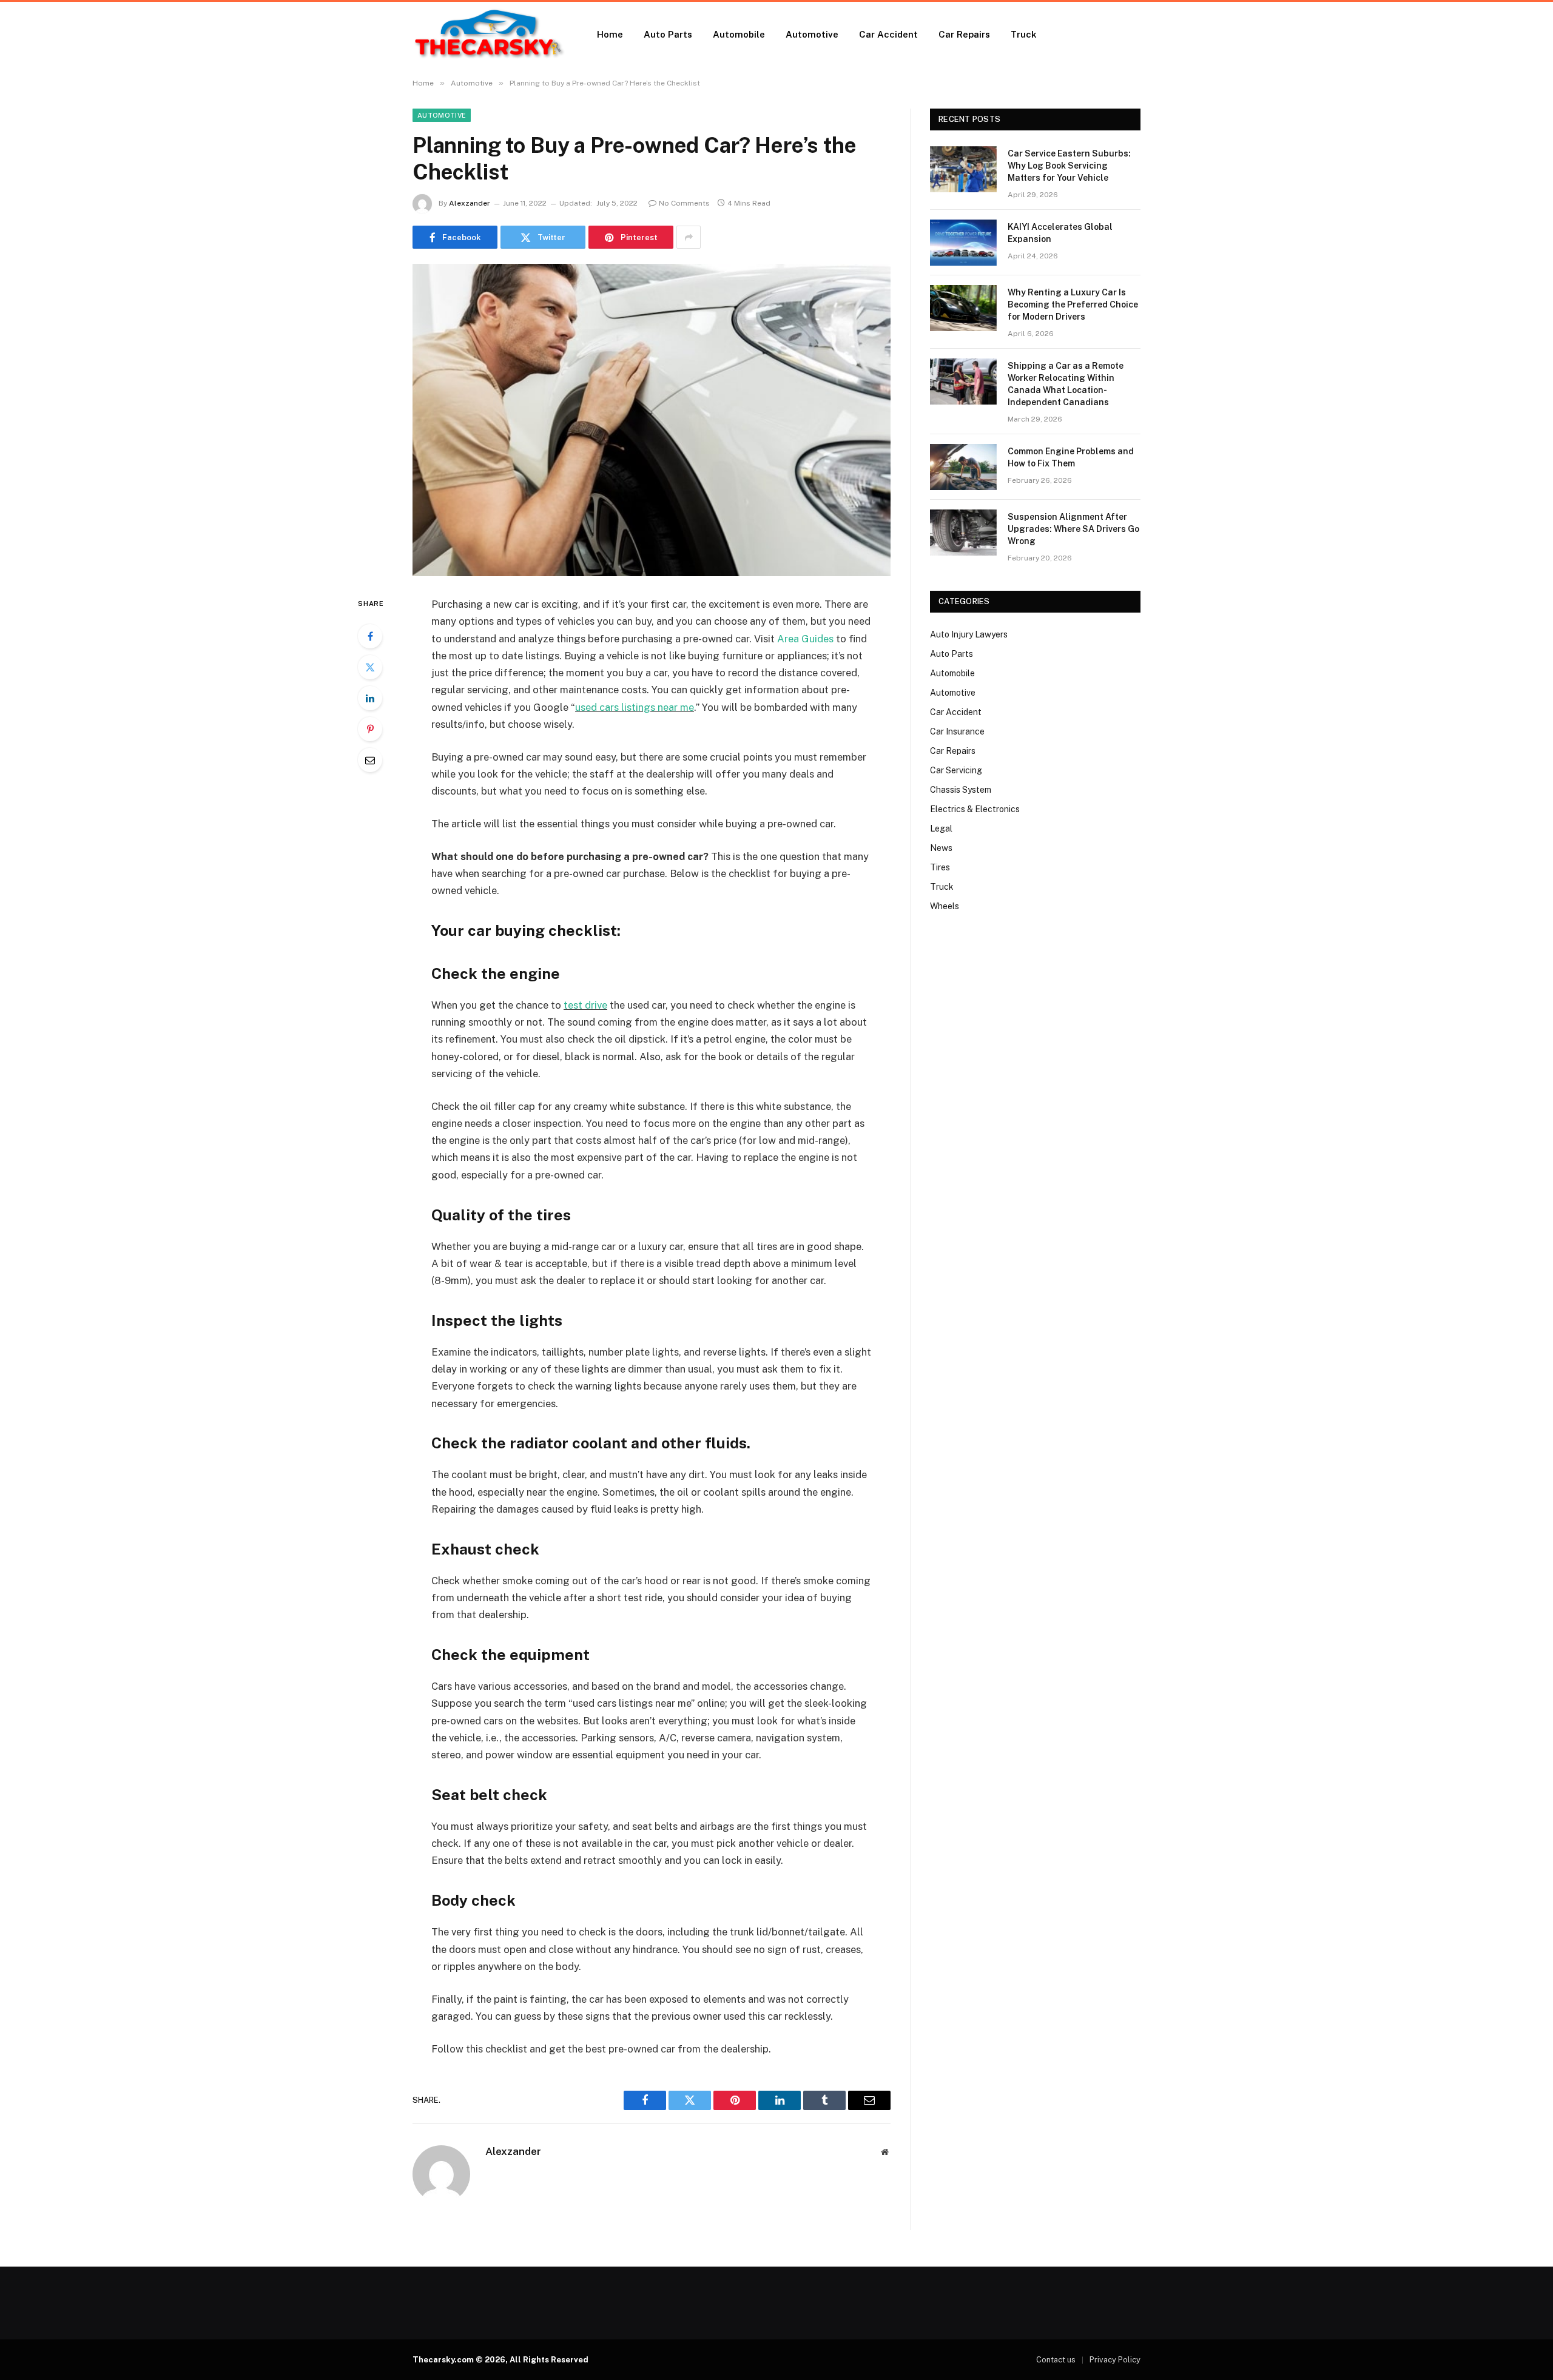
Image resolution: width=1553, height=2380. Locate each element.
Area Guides (805, 639)
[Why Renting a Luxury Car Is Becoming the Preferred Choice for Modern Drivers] (963, 308)
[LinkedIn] (370, 698)
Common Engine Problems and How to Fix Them (1071, 457)
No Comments (684, 203)
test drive (585, 1005)
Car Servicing (956, 770)
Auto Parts (668, 34)
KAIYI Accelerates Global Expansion (1060, 233)
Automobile (739, 34)
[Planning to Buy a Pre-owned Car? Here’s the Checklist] (652, 420)
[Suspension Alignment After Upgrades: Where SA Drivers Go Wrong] (963, 533)
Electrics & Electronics (975, 809)
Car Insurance (957, 731)
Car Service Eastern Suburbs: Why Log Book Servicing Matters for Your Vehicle (1069, 166)
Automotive (812, 34)
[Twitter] (370, 667)
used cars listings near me (635, 707)
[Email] (370, 760)
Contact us (1056, 2360)
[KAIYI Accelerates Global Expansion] (963, 243)
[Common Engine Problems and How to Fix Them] (963, 467)
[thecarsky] (489, 35)
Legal (941, 829)
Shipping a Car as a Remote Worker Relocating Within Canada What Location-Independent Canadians (1066, 384)
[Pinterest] (370, 729)
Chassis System (961, 790)
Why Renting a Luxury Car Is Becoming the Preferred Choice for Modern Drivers (1073, 304)
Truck (1024, 34)
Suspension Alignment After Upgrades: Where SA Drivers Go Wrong (1073, 529)
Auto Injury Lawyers (969, 634)
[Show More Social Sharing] (689, 237)
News (941, 848)
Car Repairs (964, 34)
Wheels (945, 906)
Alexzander (470, 203)
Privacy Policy (1115, 2360)
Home (610, 34)
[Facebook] (370, 636)
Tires (940, 867)
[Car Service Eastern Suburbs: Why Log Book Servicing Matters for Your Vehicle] (963, 169)
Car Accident (888, 34)
